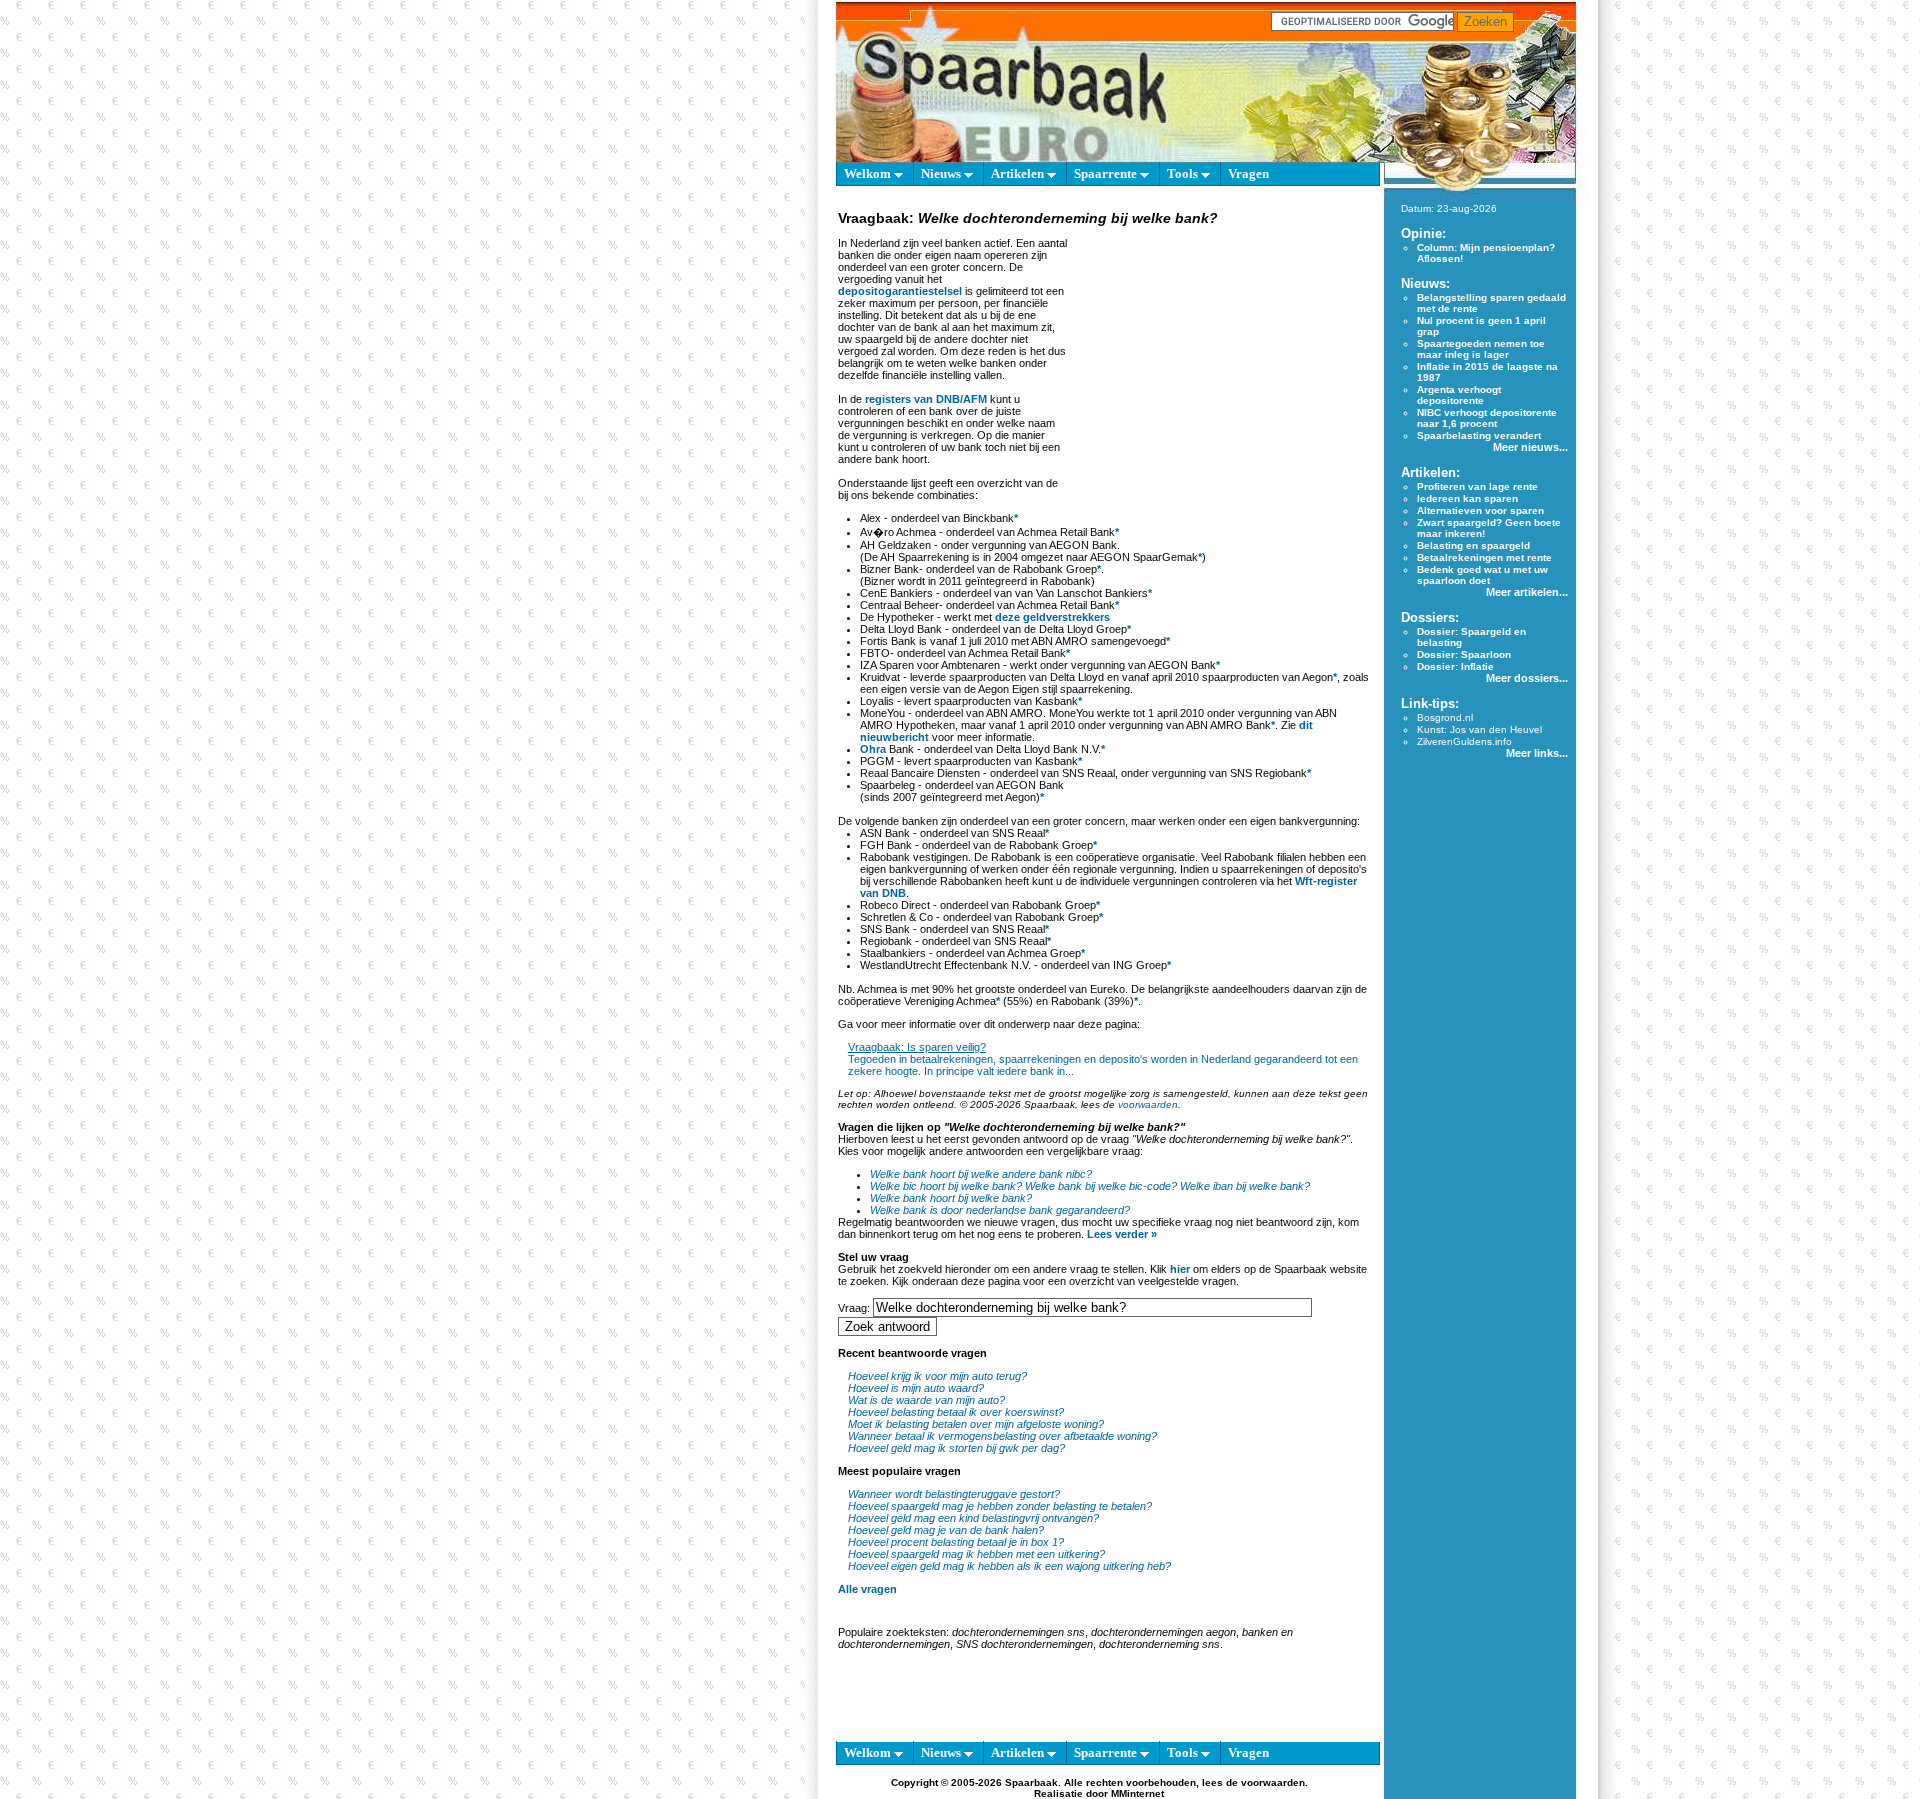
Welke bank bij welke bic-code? (1101, 1186)
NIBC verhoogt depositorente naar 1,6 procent (1487, 418)
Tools (1184, 173)
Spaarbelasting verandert (1479, 435)
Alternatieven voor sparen (1480, 510)
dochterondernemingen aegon (1163, 1632)
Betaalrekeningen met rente (1484, 557)
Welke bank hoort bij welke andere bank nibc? (981, 1174)
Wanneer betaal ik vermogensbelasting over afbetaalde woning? (1002, 1436)
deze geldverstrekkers (1052, 617)
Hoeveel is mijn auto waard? (916, 1388)
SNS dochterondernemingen (1024, 1644)
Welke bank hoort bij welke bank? (951, 1198)
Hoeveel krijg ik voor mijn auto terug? (937, 1376)
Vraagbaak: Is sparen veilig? (917, 1047)
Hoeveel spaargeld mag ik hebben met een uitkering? (976, 1554)
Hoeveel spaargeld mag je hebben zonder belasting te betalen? (1000, 1506)
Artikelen (1019, 173)
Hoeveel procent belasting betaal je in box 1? (956, 1542)
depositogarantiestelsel (900, 291)
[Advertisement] (1221, 354)
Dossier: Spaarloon (1464, 654)
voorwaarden (1148, 1104)
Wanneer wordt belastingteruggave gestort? (954, 1494)
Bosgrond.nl (1445, 717)
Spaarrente (1107, 173)
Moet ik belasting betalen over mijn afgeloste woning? (976, 1424)
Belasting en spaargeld (1473, 545)
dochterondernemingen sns (1018, 1632)
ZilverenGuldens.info (1464, 741)
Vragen (1248, 173)
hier (1180, 1269)
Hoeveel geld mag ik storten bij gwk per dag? (956, 1448)
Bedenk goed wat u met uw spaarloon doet (1482, 575)
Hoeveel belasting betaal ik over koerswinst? (956, 1412)
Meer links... (1537, 753)
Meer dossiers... (1527, 678)
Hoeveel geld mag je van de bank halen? (946, 1530)
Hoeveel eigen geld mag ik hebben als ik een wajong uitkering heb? (1009, 1566)
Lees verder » (1122, 1234)
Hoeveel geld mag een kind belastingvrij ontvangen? (973, 1518)
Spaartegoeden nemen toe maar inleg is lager (1481, 349)
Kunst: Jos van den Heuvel (1479, 729)
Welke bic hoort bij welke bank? (946, 1186)
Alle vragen (867, 1589)
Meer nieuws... (1530, 447)
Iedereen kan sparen (1467, 498)
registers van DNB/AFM (926, 399)
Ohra (873, 749)
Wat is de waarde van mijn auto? (926, 1400)
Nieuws (942, 173)
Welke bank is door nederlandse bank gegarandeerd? (1000, 1210)
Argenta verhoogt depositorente (1459, 395)
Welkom (869, 173)
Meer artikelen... (1527, 592)
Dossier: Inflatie (1455, 666)
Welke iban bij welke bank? (1245, 1186)
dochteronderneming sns (1159, 1644)
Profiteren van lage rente (1477, 486)
